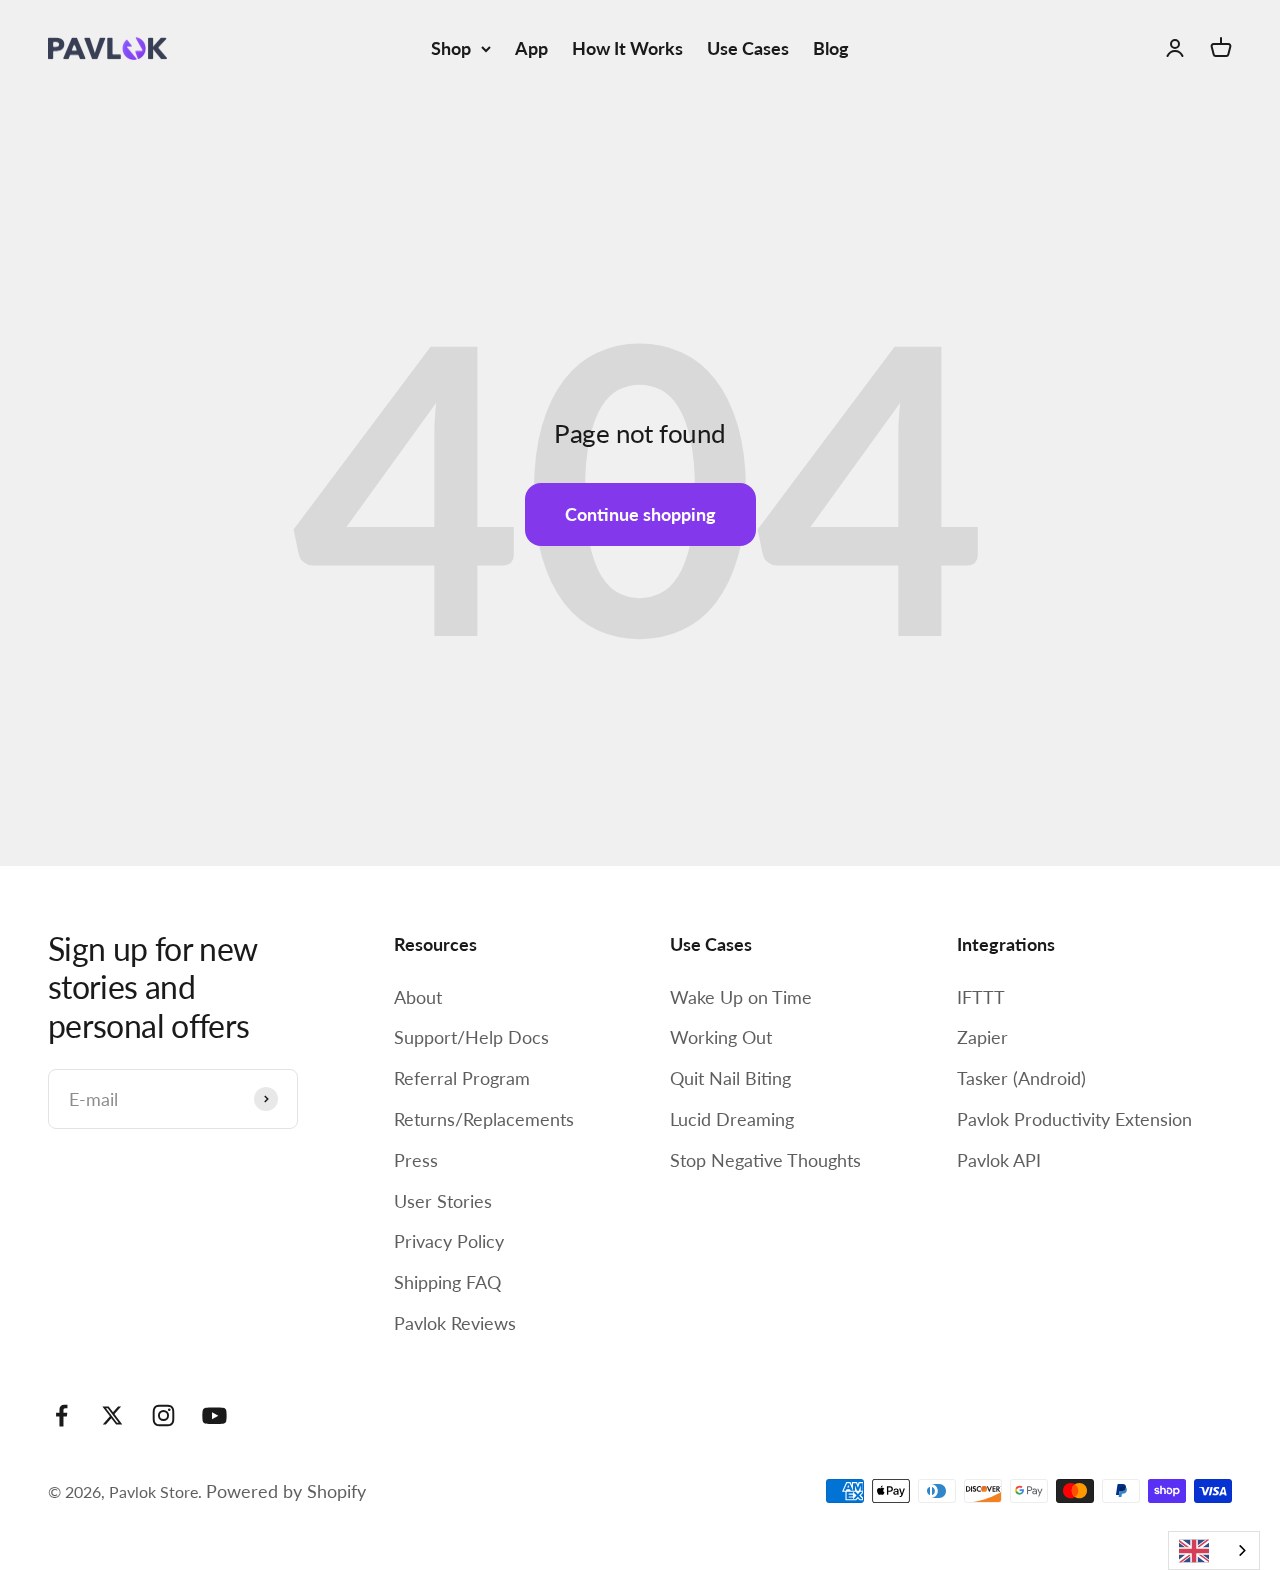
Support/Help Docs (471, 1037)
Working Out (721, 1037)
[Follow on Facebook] (61, 1415)
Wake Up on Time (741, 997)
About (418, 997)
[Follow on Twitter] (112, 1415)
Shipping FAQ (447, 1282)
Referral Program (462, 1078)
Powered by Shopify (286, 1491)
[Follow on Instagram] (163, 1415)
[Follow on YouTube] (214, 1415)
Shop (451, 48)
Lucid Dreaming (732, 1119)
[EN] (1214, 1550)
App (531, 48)
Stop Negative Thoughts (765, 1160)
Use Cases (748, 48)
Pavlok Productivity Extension (1074, 1119)
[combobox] (1214, 1550)
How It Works (627, 48)
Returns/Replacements (484, 1119)
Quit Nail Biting (730, 1078)
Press (416, 1160)
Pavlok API (999, 1160)
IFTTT (981, 997)
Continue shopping (640, 514)
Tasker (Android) (1021, 1078)
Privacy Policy (449, 1241)
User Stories (443, 1201)
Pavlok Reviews (455, 1323)
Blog (831, 48)
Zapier (982, 1037)
